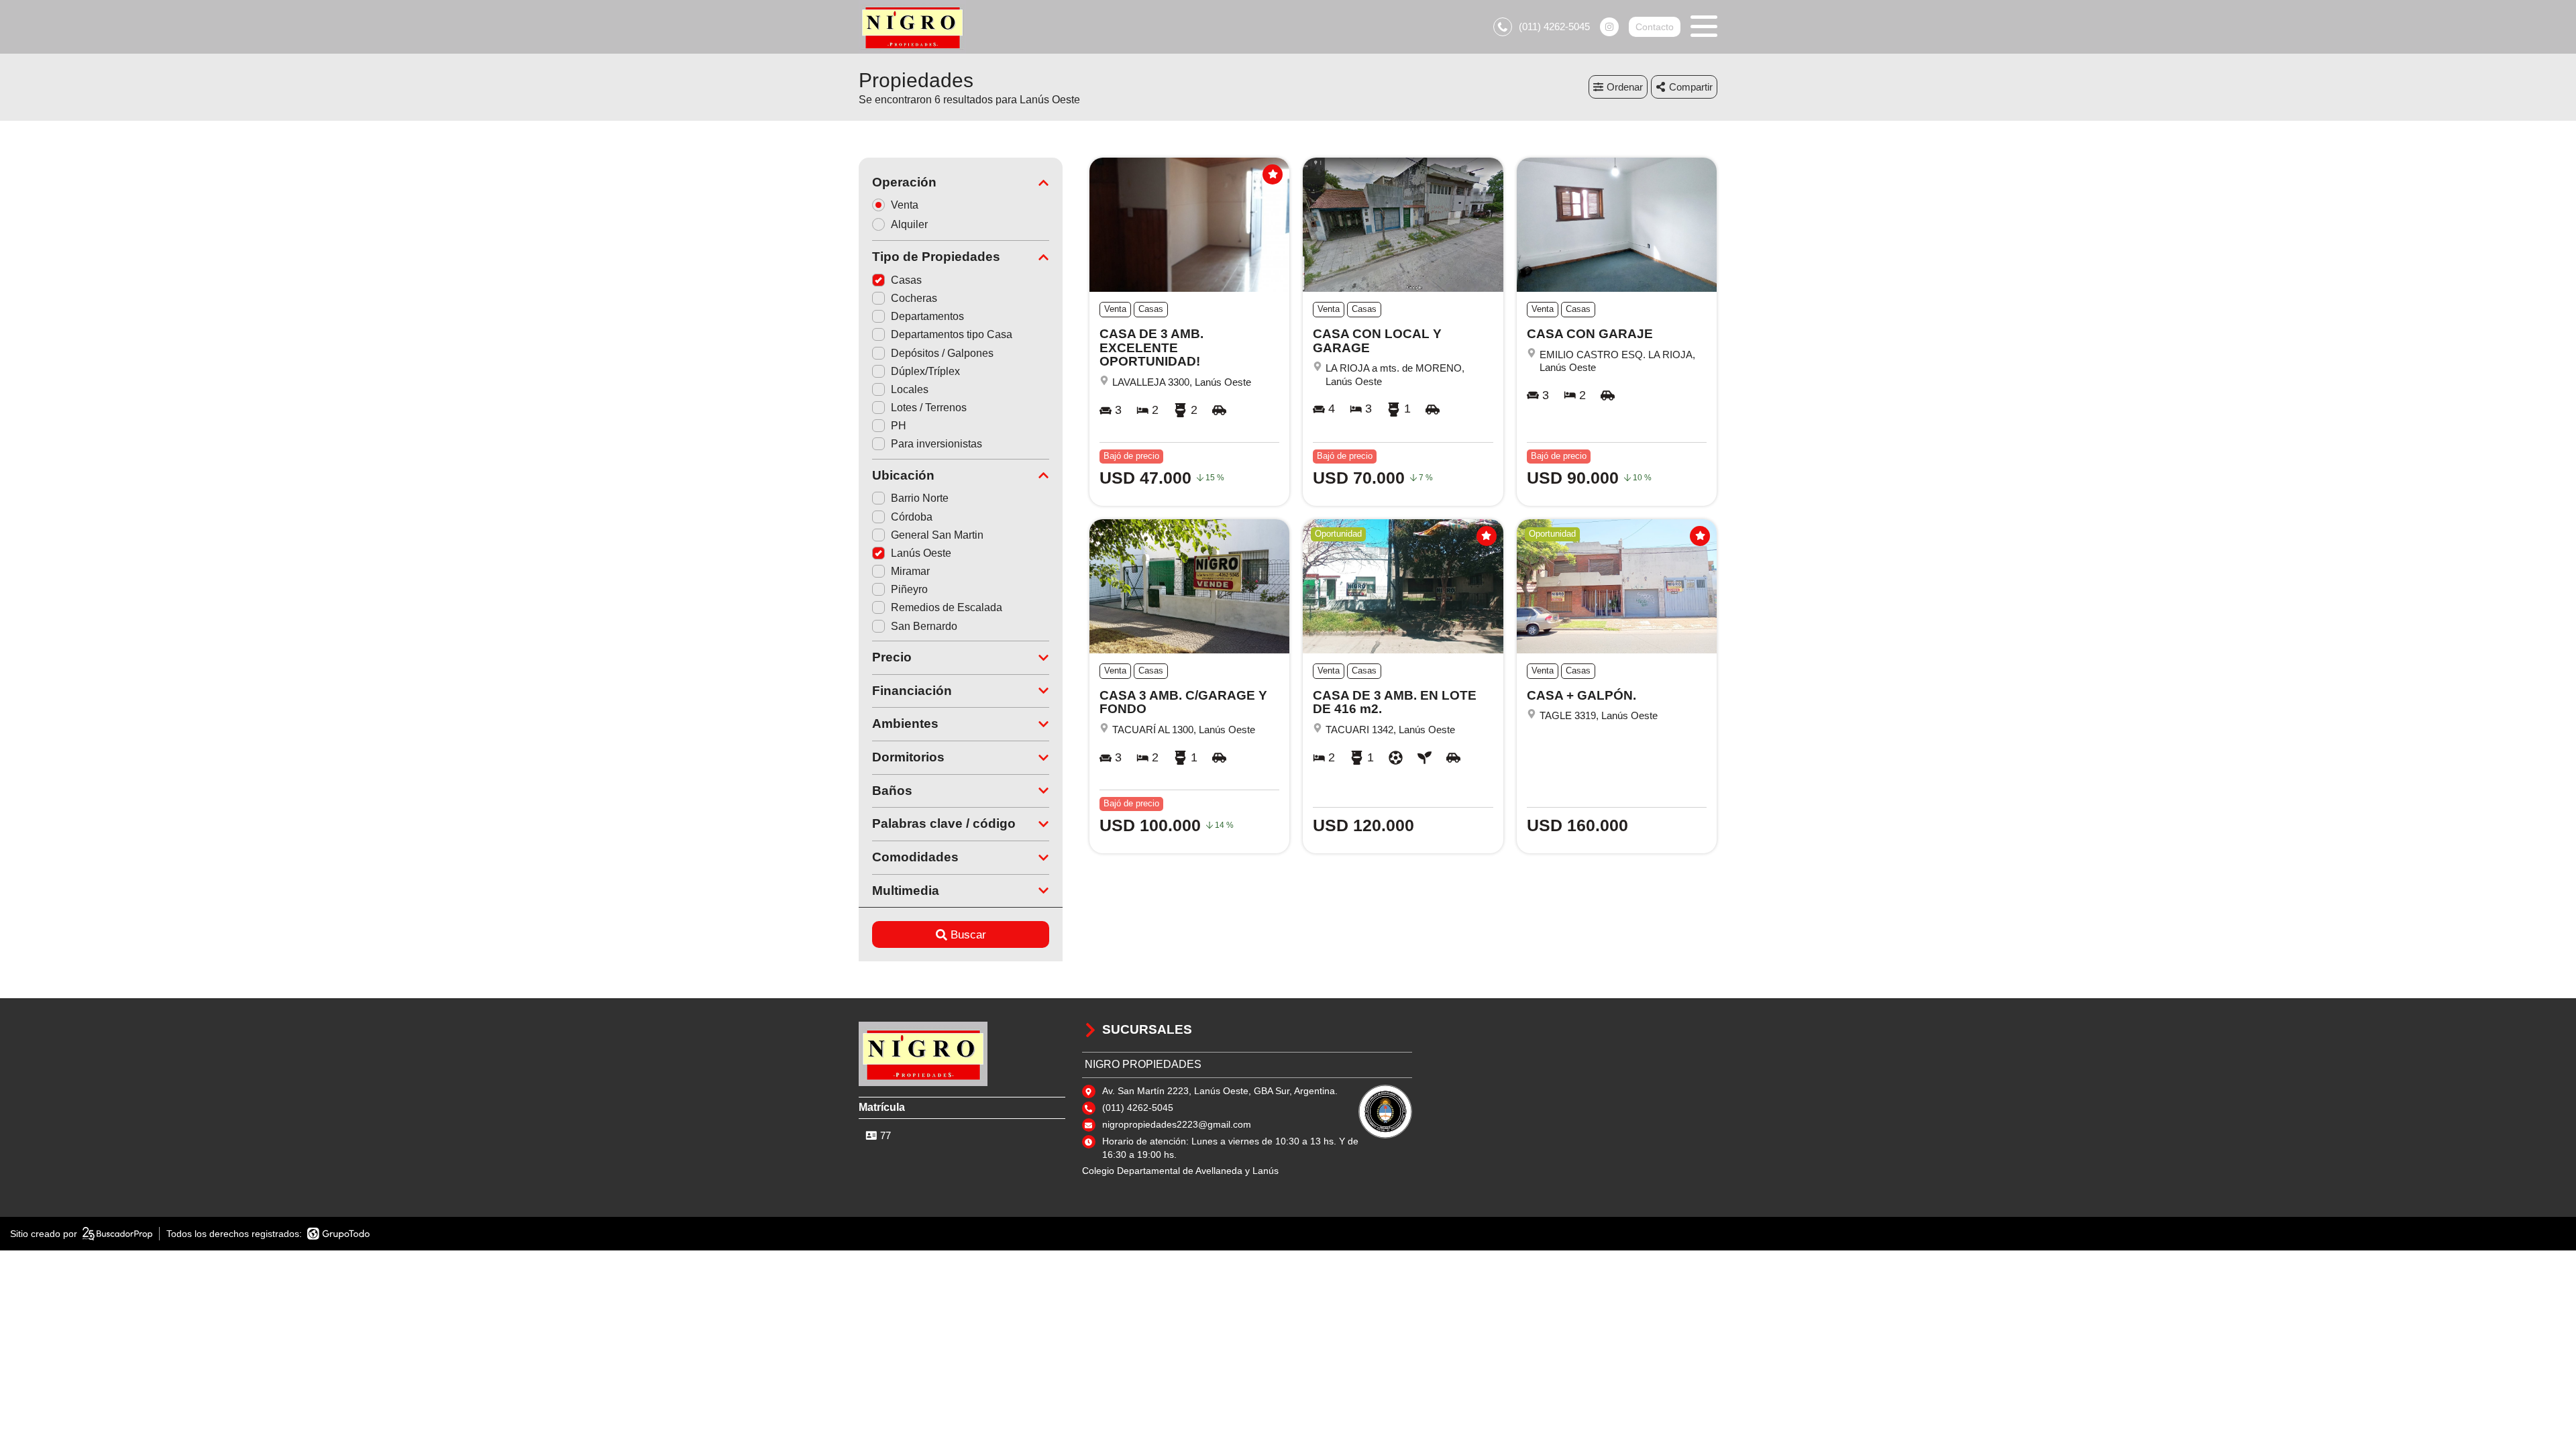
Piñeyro (909, 589)
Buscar (968, 935)
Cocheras (914, 298)
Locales (910, 389)
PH (899, 426)
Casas (906, 280)
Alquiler (909, 224)
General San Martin (937, 535)
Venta (905, 205)
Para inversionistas (936, 444)
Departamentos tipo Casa (952, 334)
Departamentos (927, 316)
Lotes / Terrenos (929, 408)
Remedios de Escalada (947, 607)
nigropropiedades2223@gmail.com (1177, 1124)
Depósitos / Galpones (942, 353)
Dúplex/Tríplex (925, 371)
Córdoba (912, 517)
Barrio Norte (920, 498)
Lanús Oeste (921, 553)
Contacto (1655, 27)
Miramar (910, 571)
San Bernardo (924, 626)
